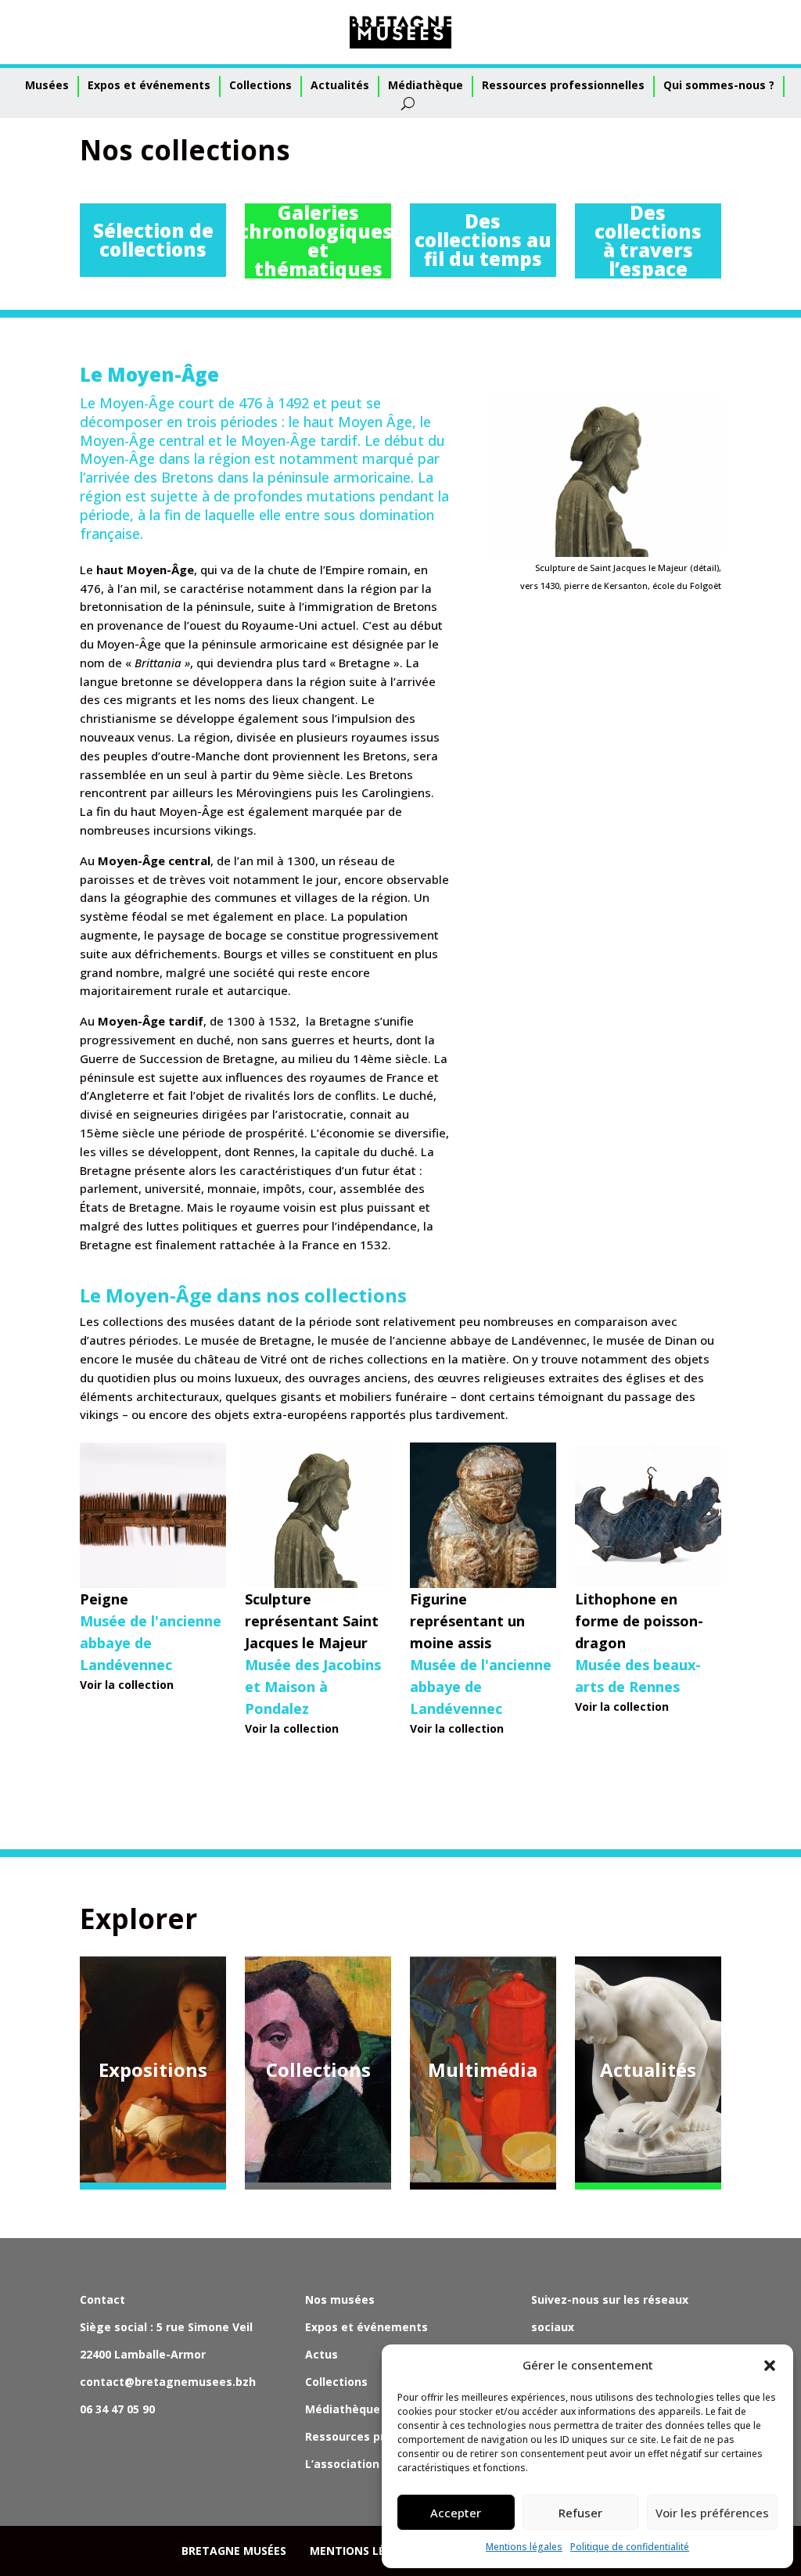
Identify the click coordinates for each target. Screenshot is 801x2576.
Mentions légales (524, 2547)
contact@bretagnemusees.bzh (168, 2382)
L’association (342, 2464)
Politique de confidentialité (630, 2547)
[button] (770, 2366)
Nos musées (340, 2299)
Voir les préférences (712, 2513)
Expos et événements (149, 85)
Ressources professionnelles (563, 85)
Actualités (340, 85)
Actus (321, 2354)
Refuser (580, 2513)
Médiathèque (426, 85)
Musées (47, 85)
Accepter (456, 2513)
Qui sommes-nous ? (719, 85)
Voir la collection (127, 1685)
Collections (260, 85)
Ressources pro (348, 2436)
